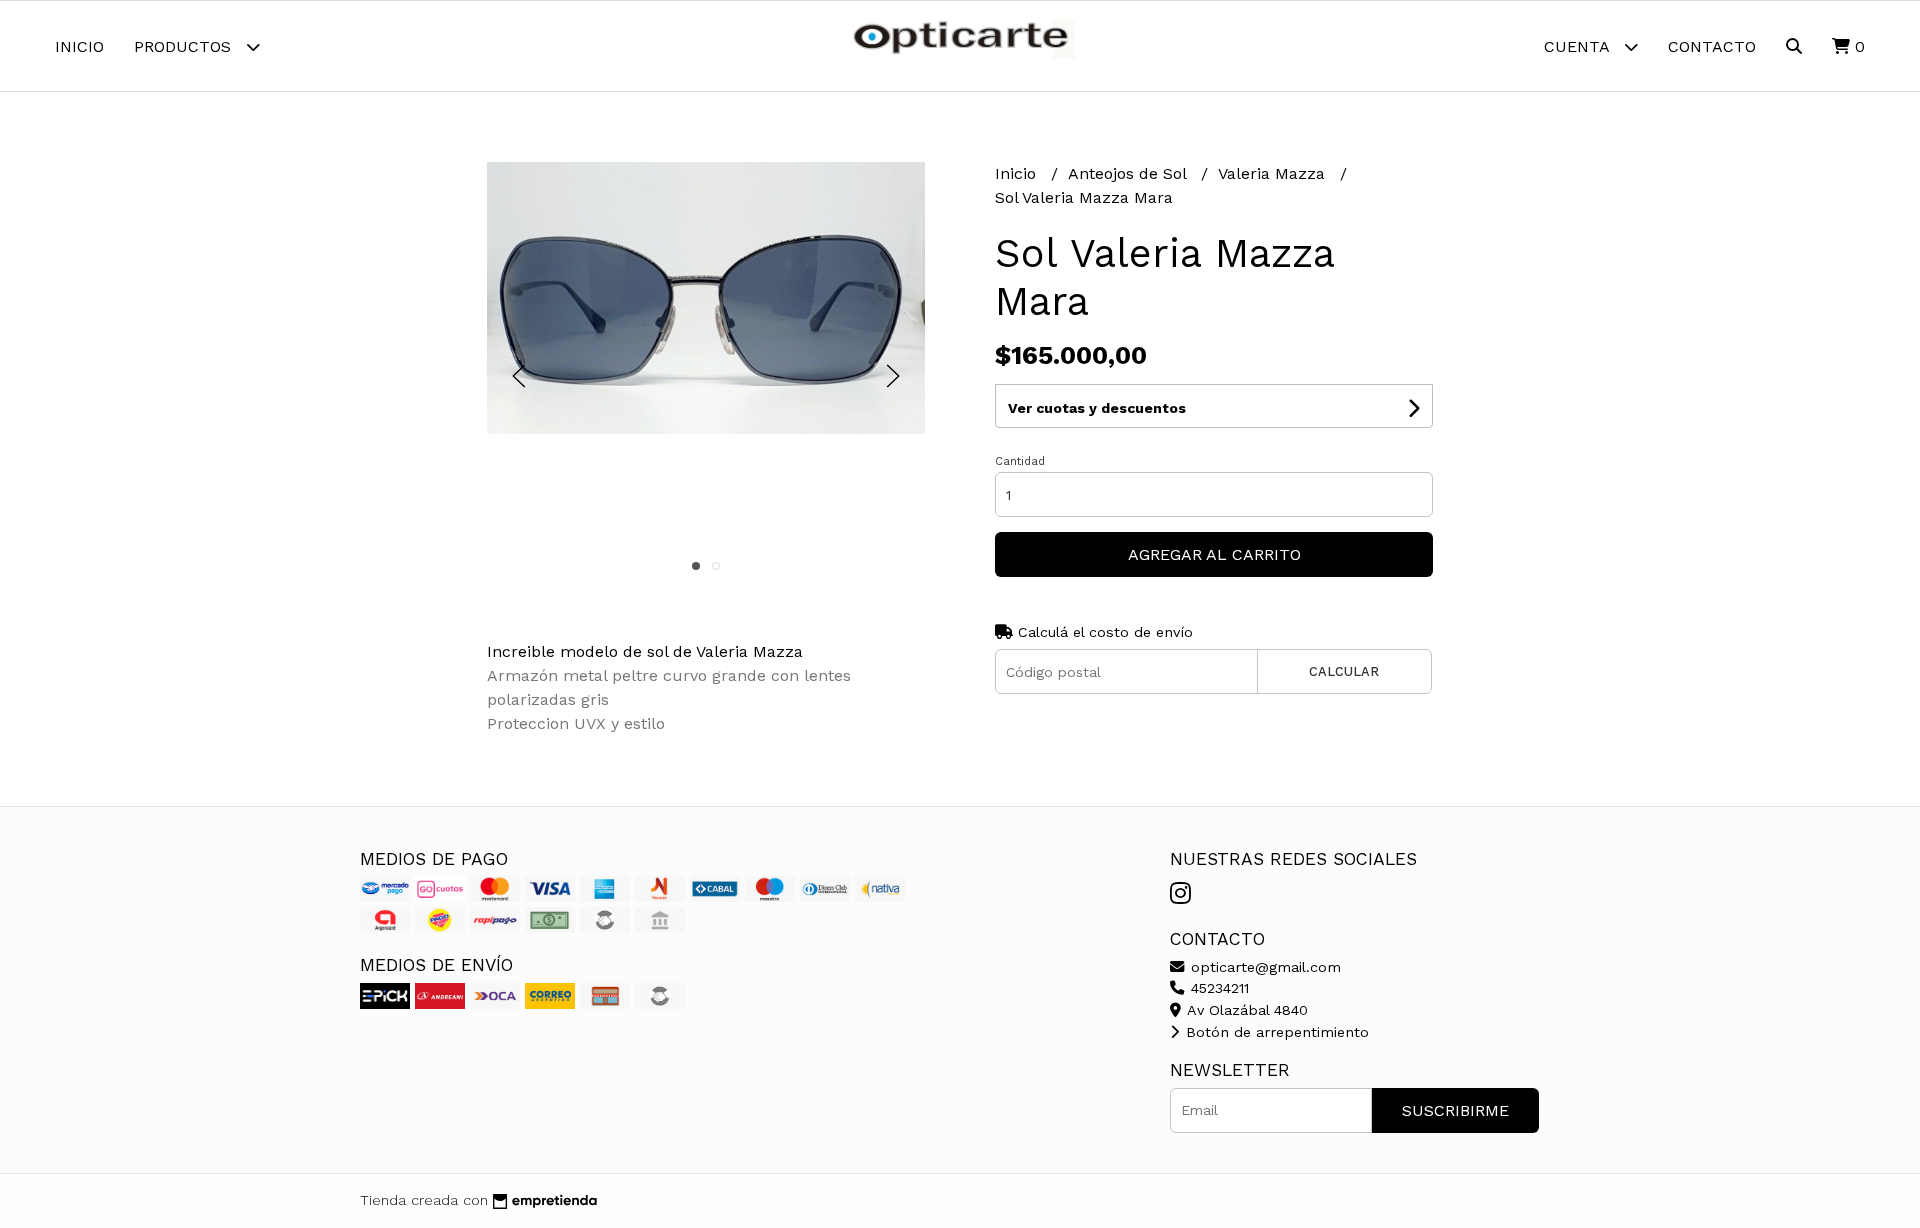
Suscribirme (1455, 1110)
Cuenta (1579, 46)
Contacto (1712, 46)
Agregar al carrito (1214, 554)
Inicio (79, 46)
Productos (185, 46)
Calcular (1344, 671)
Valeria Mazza (1274, 173)
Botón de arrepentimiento (1275, 1032)
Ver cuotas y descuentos (1097, 408)
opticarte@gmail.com (1263, 967)
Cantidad (1020, 461)
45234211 (1217, 988)
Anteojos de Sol (1129, 173)
